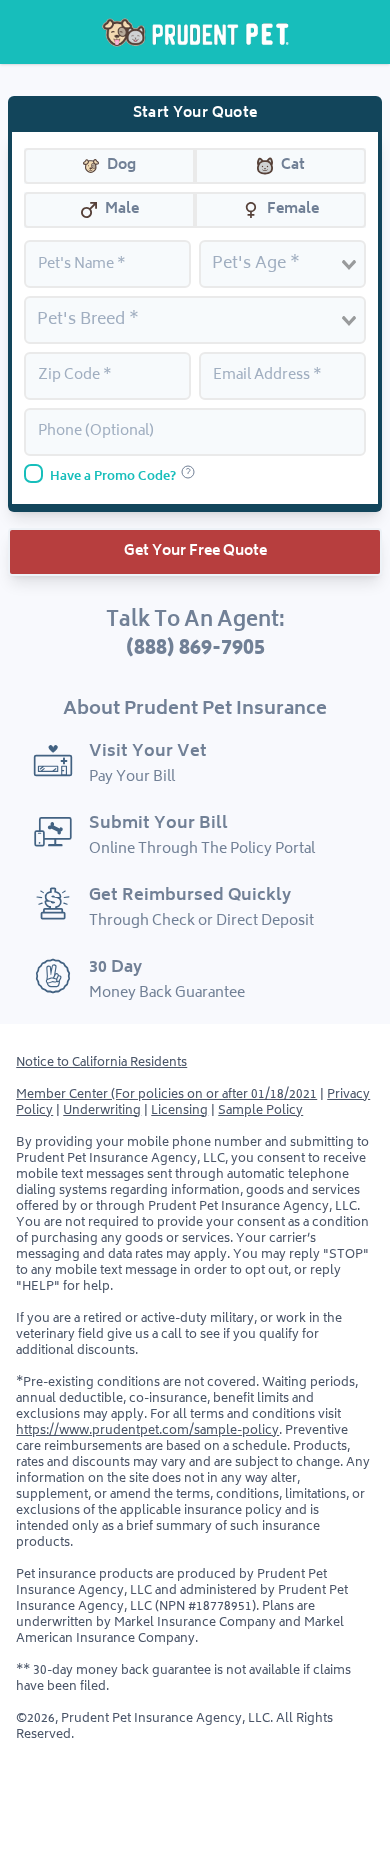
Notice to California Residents (101, 1063)
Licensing (179, 1111)
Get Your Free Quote (195, 551)
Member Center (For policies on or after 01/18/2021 (166, 1095)
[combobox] (282, 260)
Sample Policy (260, 1111)
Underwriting (102, 1111)
